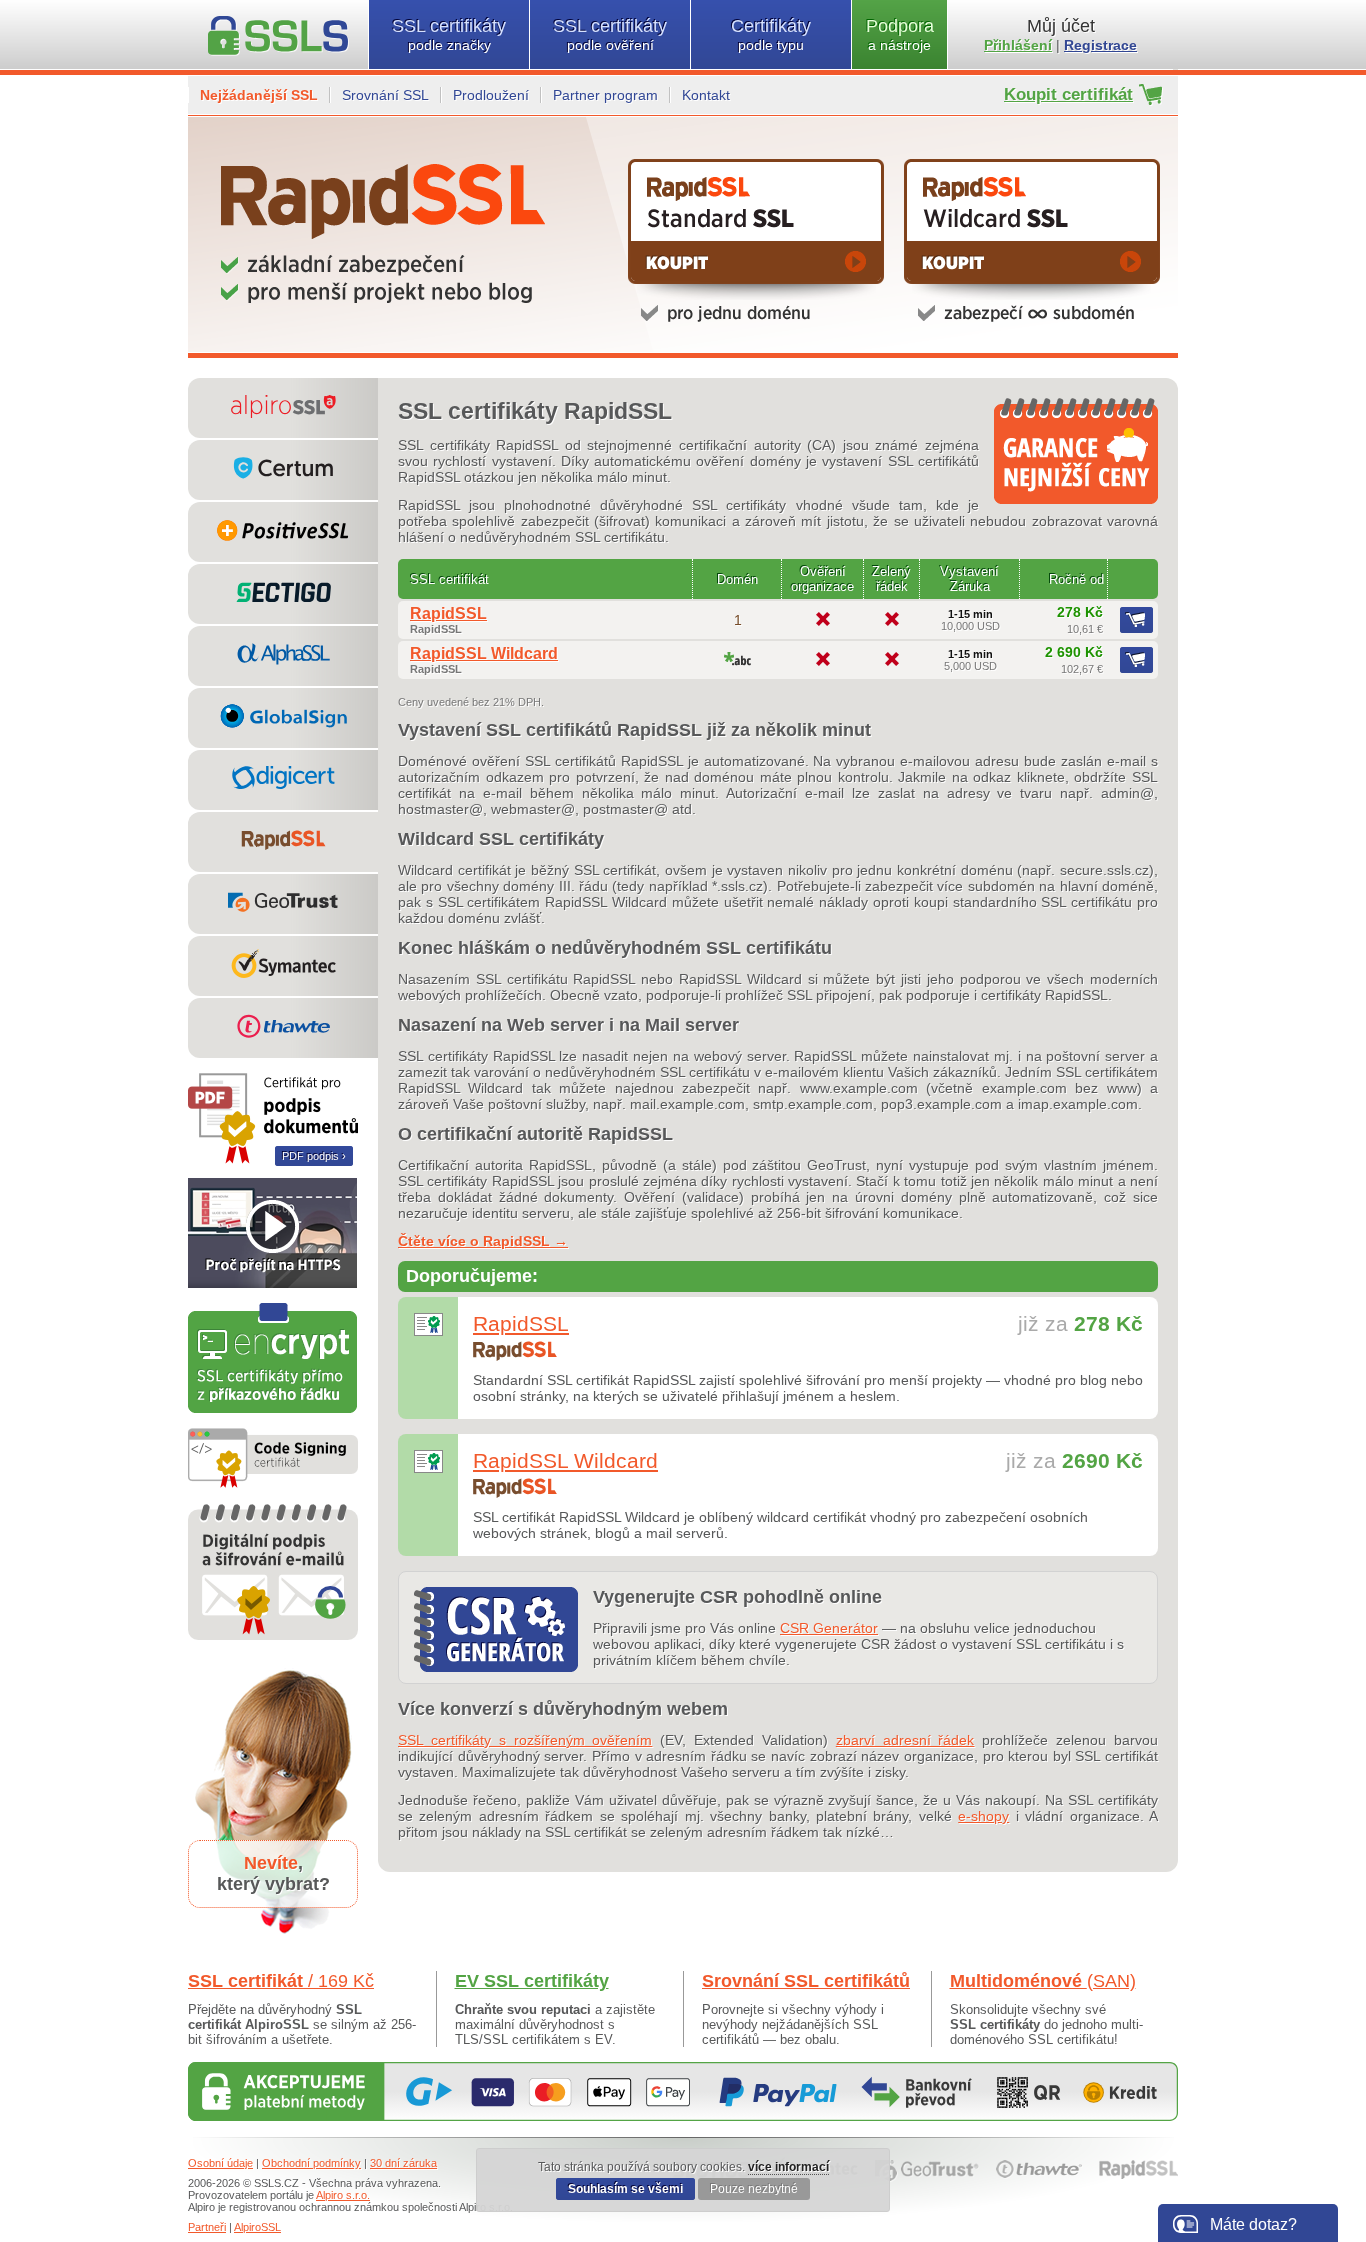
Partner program (605, 95)
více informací (788, 2167)
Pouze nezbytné (754, 2189)
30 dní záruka (403, 2163)
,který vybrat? (273, 1873)
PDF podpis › (314, 1156)
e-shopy (983, 1816)
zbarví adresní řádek (905, 1740)
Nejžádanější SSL (259, 95)
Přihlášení (1018, 45)
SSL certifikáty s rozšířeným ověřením (525, 1740)
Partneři (207, 2227)
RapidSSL (448, 613)
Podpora (900, 34)
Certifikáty (771, 34)
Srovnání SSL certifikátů (806, 1981)
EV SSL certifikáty (532, 1981)
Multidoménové (1043, 1981)
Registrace (1100, 45)
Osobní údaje (220, 2163)
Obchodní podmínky (311, 2163)
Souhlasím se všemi (625, 2189)
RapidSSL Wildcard (484, 653)
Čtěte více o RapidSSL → (483, 1241)
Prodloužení (491, 95)
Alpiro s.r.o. (343, 2195)
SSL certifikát (281, 1981)
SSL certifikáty (449, 34)
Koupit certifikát (1068, 94)
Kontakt (706, 95)
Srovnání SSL (385, 95)
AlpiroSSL (257, 2227)
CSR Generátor (829, 1628)
